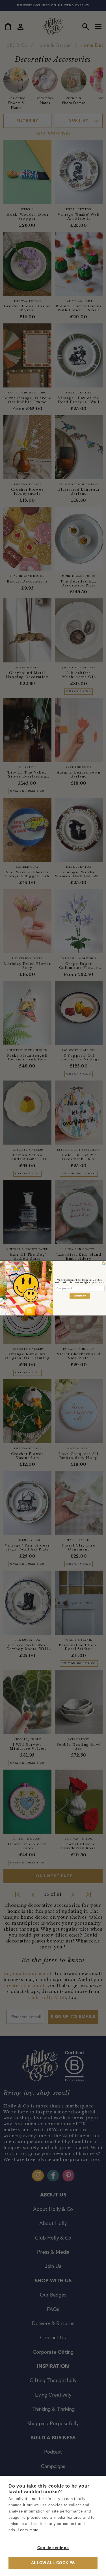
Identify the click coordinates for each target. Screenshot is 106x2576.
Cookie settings (53, 2548)
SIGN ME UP (80, 1296)
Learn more (28, 2530)
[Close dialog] (103, 1263)
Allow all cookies (53, 2563)
